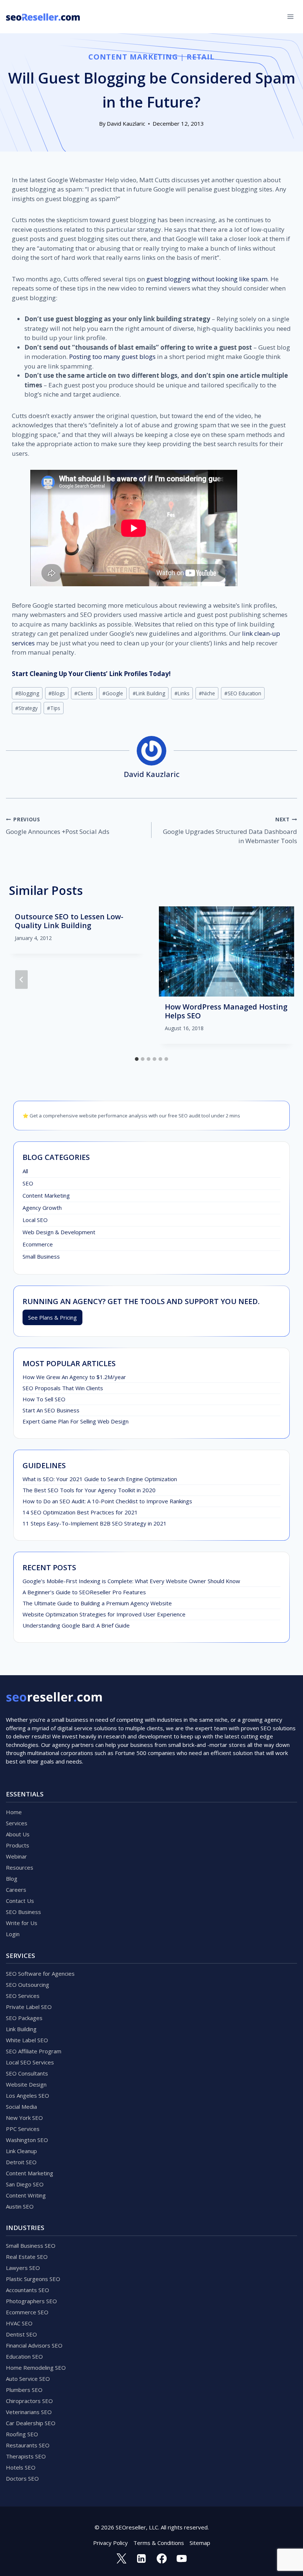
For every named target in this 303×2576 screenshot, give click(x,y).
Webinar (16, 1856)
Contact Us (20, 1901)
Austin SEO (20, 2206)
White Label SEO (27, 2040)
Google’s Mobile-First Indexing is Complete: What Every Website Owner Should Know (131, 1581)
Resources (20, 1867)
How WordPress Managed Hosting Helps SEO (226, 1011)
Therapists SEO (26, 2456)
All (25, 1171)
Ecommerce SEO (27, 2312)
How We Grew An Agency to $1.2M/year (74, 1377)
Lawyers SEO (23, 2268)
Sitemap (200, 2543)
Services (17, 1823)
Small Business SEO (31, 2246)
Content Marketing (133, 57)
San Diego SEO (25, 2184)
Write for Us (22, 1923)
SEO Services (23, 1996)
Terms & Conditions (159, 2543)
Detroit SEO (21, 2162)
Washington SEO (27, 2140)
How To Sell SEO (44, 1399)
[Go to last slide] (21, 980)
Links (182, 693)
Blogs (57, 693)
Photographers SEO (31, 2301)
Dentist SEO (21, 2334)
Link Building (149, 693)
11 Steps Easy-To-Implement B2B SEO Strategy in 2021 (95, 1523)
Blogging (27, 693)
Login (13, 1934)
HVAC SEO (19, 2323)
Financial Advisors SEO (34, 2345)
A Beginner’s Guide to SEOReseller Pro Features (84, 1592)
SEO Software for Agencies (40, 1973)
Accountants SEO (28, 2290)
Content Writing (26, 2195)
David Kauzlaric (126, 123)
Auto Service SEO (28, 2379)
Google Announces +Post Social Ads (58, 826)
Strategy (26, 708)
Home (14, 1812)
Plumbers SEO (24, 2390)
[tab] (137, 1059)
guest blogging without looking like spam (207, 279)
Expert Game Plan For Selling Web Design (76, 1421)
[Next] (282, 980)
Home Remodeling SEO (36, 2368)
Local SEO (35, 1220)
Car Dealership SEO (31, 2423)
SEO (28, 1183)
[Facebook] (161, 2559)
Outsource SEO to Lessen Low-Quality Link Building (69, 921)
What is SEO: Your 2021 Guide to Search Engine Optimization (100, 1479)
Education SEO (24, 2356)
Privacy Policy (110, 2543)
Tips (54, 708)
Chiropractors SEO (29, 2401)
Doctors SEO (22, 2478)
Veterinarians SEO (29, 2412)
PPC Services (23, 2129)
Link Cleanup (21, 2151)
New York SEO (24, 2118)
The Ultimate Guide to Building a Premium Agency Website (97, 1603)
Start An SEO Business (51, 1410)
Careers (16, 1890)
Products (18, 1845)
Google (113, 693)
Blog (12, 1878)
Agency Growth (42, 1208)
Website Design (26, 2084)
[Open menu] (290, 16)
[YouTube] (181, 2559)
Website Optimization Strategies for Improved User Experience (104, 1614)
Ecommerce (38, 1244)
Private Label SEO (29, 2007)
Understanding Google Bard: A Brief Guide (76, 1625)
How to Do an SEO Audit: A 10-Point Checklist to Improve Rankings (107, 1501)
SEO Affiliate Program (34, 2051)
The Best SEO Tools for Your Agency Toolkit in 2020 (89, 1490)
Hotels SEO (21, 2467)
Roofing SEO (22, 2434)
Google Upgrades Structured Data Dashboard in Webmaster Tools (230, 831)
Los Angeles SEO (28, 2095)
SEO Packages (24, 2018)
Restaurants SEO (28, 2445)
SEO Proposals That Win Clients (63, 1388)
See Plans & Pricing (52, 1317)
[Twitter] (121, 2559)
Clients (84, 693)
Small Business (41, 1256)
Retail (201, 57)
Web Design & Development (59, 1232)
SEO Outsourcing (28, 1985)
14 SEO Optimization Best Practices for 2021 (80, 1512)
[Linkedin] (142, 2559)
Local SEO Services (30, 2062)
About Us (18, 1834)
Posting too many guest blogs (112, 357)
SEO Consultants (27, 2073)
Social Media (21, 2107)
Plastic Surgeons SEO (33, 2279)
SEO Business (23, 1912)
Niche (207, 693)
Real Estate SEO (27, 2257)
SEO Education (243, 693)
